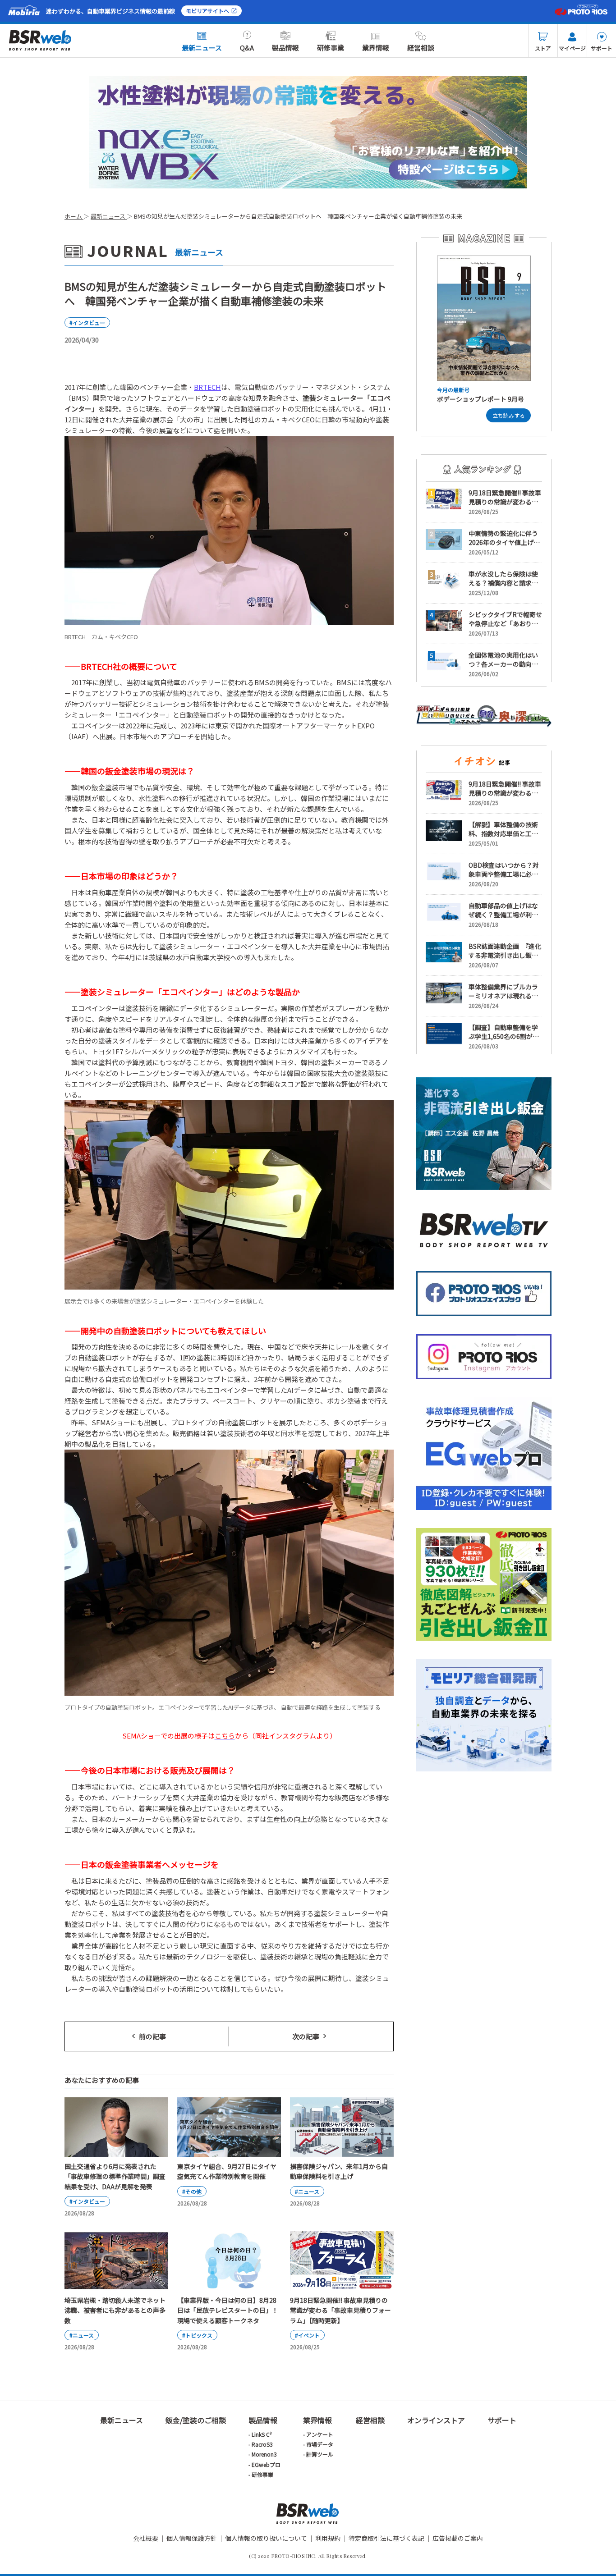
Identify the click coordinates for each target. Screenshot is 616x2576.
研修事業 (331, 48)
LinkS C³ (262, 2434)
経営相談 (421, 48)
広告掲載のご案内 (458, 2538)
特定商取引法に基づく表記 (386, 2538)
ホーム (74, 216)
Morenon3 (264, 2454)
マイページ (572, 48)
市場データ (320, 2444)
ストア (543, 48)
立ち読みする (509, 415)
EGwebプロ (266, 2464)
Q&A (247, 48)
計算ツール (320, 2454)
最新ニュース (202, 48)
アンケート (320, 2434)
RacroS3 (262, 2444)
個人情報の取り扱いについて (266, 2538)
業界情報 (376, 48)
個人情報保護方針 (192, 2538)
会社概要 (146, 2538)
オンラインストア (436, 2420)
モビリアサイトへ (207, 11)
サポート (602, 48)
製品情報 (285, 48)
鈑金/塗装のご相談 (196, 2420)
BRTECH (207, 387)
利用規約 (328, 2538)
